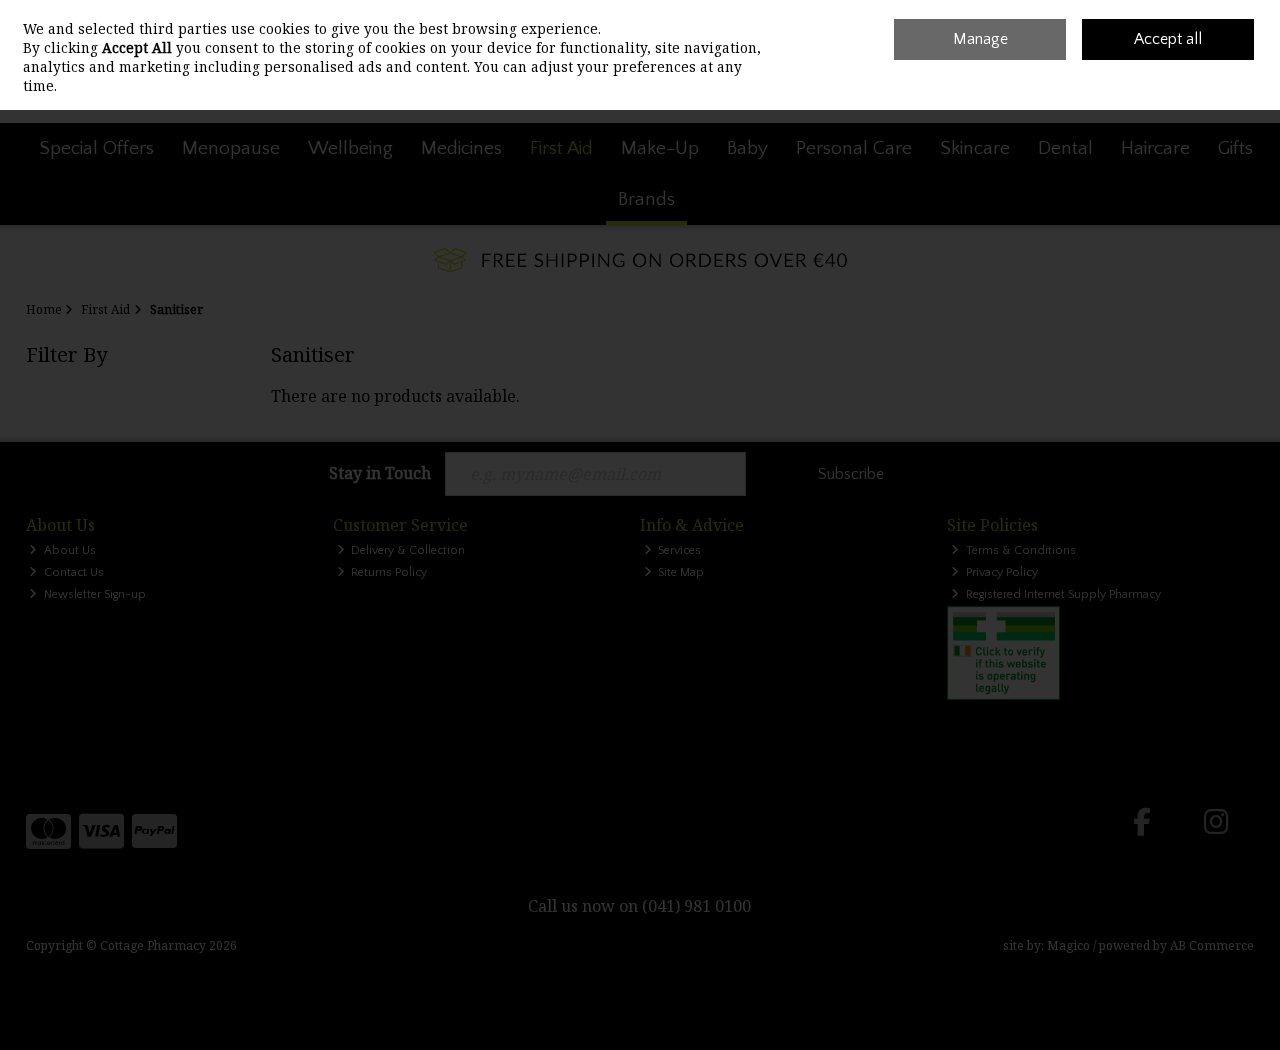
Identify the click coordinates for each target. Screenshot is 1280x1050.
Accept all (1168, 39)
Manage (980, 39)
